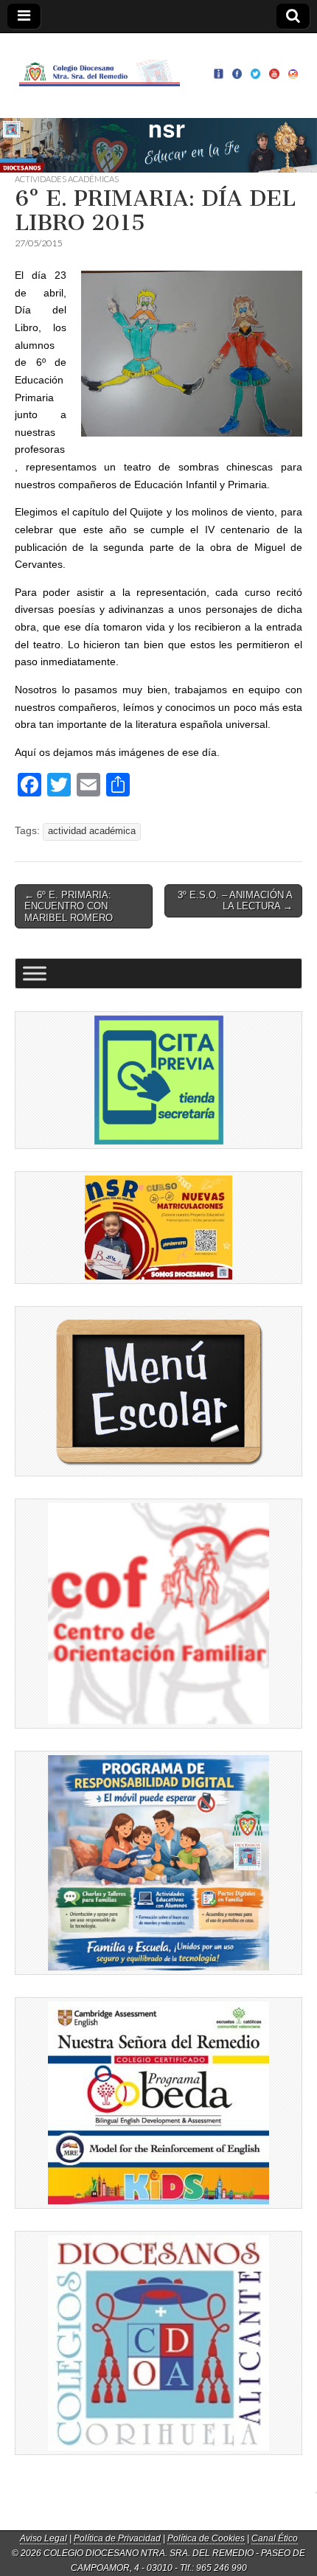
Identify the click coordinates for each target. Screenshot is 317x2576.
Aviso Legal (43, 2538)
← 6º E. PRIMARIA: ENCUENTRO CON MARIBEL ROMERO (69, 906)
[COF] (158, 1614)
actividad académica (92, 831)
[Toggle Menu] (35, 974)
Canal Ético (275, 2538)
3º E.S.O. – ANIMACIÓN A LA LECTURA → (235, 901)
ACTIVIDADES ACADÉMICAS (67, 179)
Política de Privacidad (117, 2538)
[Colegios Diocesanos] (158, 2343)
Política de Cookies (206, 2538)
